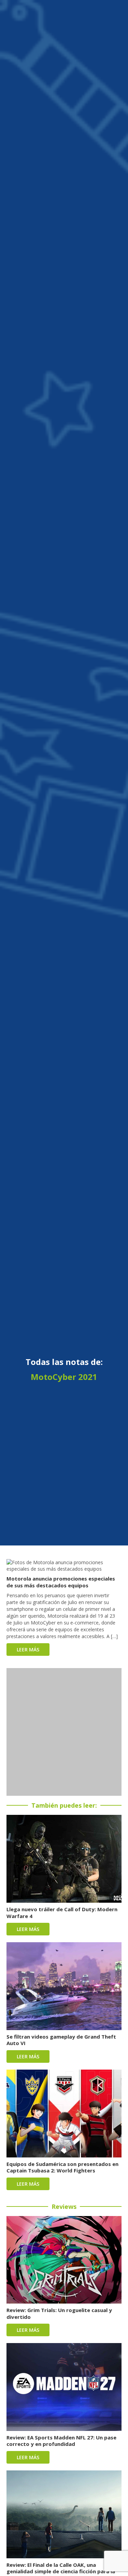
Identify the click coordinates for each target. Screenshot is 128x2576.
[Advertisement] (64, 1732)
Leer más (28, 1650)
